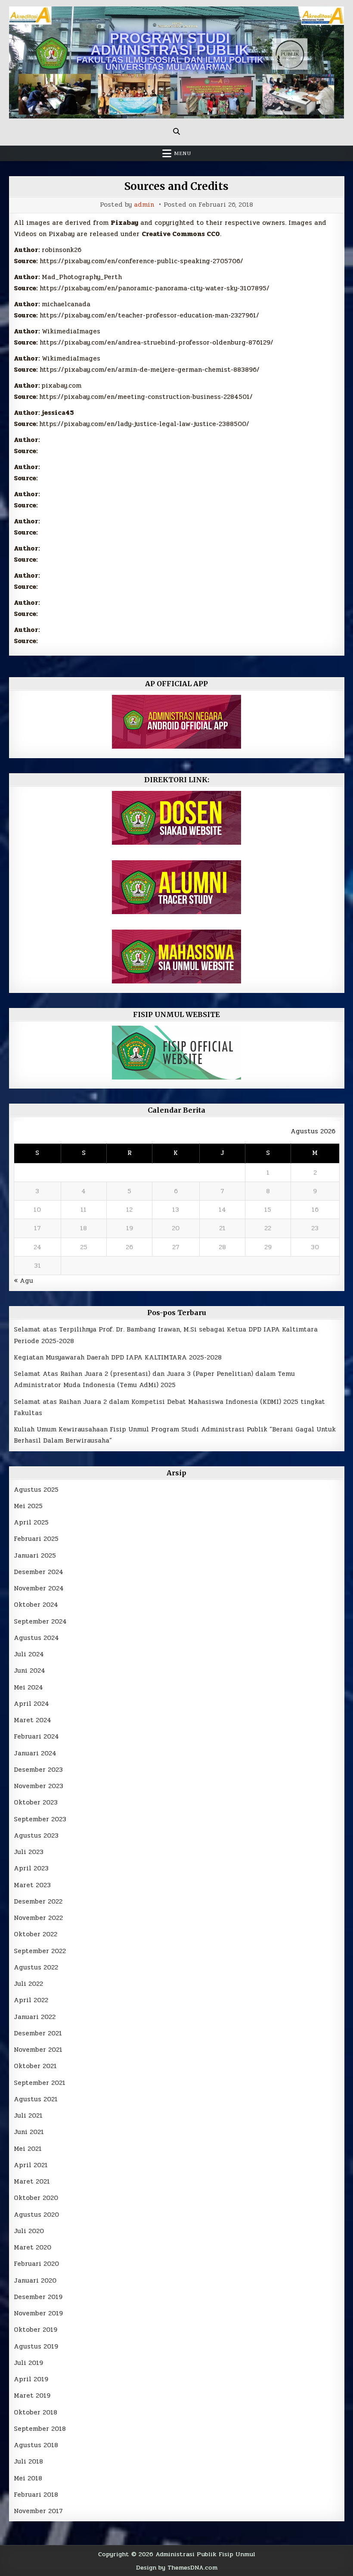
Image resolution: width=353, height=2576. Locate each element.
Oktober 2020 (36, 2198)
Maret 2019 (32, 2396)
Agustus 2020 (36, 2215)
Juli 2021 (28, 2116)
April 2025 (31, 1522)
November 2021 (38, 2050)
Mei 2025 (28, 1506)
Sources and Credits (176, 186)
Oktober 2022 (36, 1934)
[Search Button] (176, 131)
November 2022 (38, 1918)
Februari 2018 (36, 2495)
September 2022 (40, 1951)
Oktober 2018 (36, 2412)
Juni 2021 (29, 2132)
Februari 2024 (36, 1736)
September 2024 (40, 1621)
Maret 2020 (33, 2247)
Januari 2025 (35, 1556)
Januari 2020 (35, 2280)
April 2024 (31, 1704)
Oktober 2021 (35, 2066)
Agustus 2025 (36, 1490)
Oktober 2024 (36, 1605)
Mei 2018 (28, 2478)
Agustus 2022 (36, 1967)
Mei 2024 (28, 1687)
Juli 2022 (28, 1984)
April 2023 (31, 1868)
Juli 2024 (29, 1654)
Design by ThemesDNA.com (177, 2567)
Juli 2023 (29, 1852)
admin (144, 205)
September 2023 (40, 1819)
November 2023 (39, 1786)
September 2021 (40, 2083)
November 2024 (39, 1588)
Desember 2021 (38, 2033)
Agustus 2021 (36, 2099)
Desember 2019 (38, 2297)
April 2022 (31, 2000)
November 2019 (38, 2313)
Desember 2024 (39, 1572)
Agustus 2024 (36, 1638)
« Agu (23, 1281)
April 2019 (31, 2379)
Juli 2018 (28, 2461)
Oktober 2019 (36, 2330)
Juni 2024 (29, 1671)
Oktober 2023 (36, 1802)
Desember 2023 (38, 1770)
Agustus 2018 (36, 2445)
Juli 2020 (29, 2231)
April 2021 (31, 2165)
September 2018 (40, 2429)
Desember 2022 (38, 1901)
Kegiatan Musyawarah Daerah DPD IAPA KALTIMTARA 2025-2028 (118, 1357)
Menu (183, 153)
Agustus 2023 (36, 1836)
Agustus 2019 (36, 2346)
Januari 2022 (35, 2017)
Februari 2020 (36, 2264)
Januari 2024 (35, 1753)
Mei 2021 (28, 2149)
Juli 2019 (28, 2363)
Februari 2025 (36, 1539)
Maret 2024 (33, 1720)
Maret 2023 (32, 1885)
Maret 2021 (32, 2181)
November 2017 (38, 2511)
